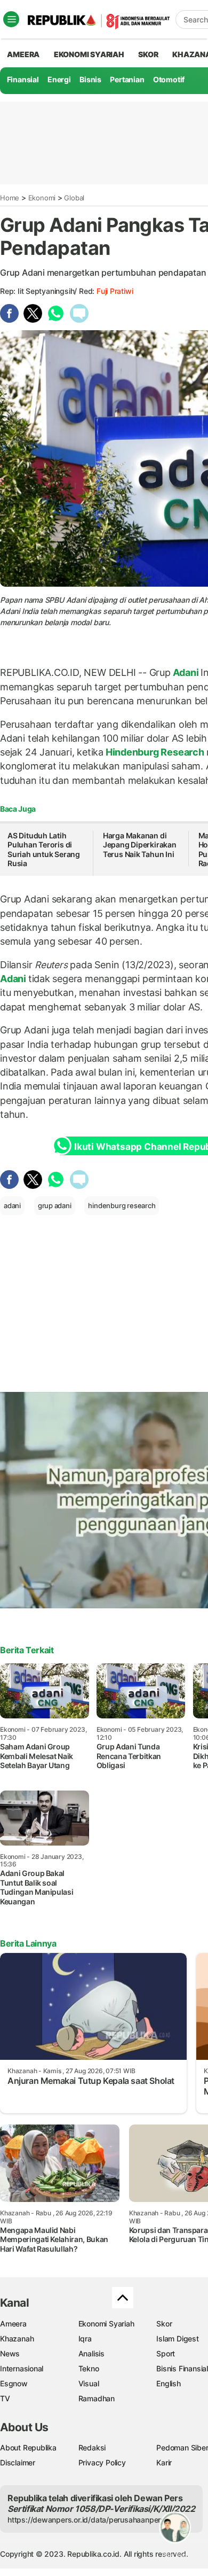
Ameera (13, 2324)
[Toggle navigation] (11, 19)
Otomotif (169, 79)
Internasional (22, 2368)
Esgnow (14, 2383)
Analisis (91, 2353)
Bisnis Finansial (182, 2368)
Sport (166, 2353)
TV (5, 2398)
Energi (59, 79)
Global (74, 198)
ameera (23, 54)
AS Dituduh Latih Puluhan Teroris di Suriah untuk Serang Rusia (44, 850)
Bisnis (90, 79)
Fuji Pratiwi (115, 291)
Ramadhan (97, 2398)
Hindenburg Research (155, 752)
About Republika (28, 2447)
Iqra (85, 2338)
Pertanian (127, 79)
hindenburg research (122, 1205)
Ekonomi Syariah (89, 54)
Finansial (23, 79)
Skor (164, 2324)
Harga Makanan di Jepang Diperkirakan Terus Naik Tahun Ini (140, 845)
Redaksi (92, 2447)
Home (10, 198)
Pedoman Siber (182, 2447)
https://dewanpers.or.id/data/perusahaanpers (86, 2520)
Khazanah (17, 2338)
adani (12, 1205)
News (10, 2353)
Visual (89, 2383)
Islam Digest (177, 2338)
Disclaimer (18, 2462)
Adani (186, 672)
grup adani (55, 1205)
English (169, 2383)
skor (148, 54)
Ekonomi (42, 198)
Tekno (89, 2368)
